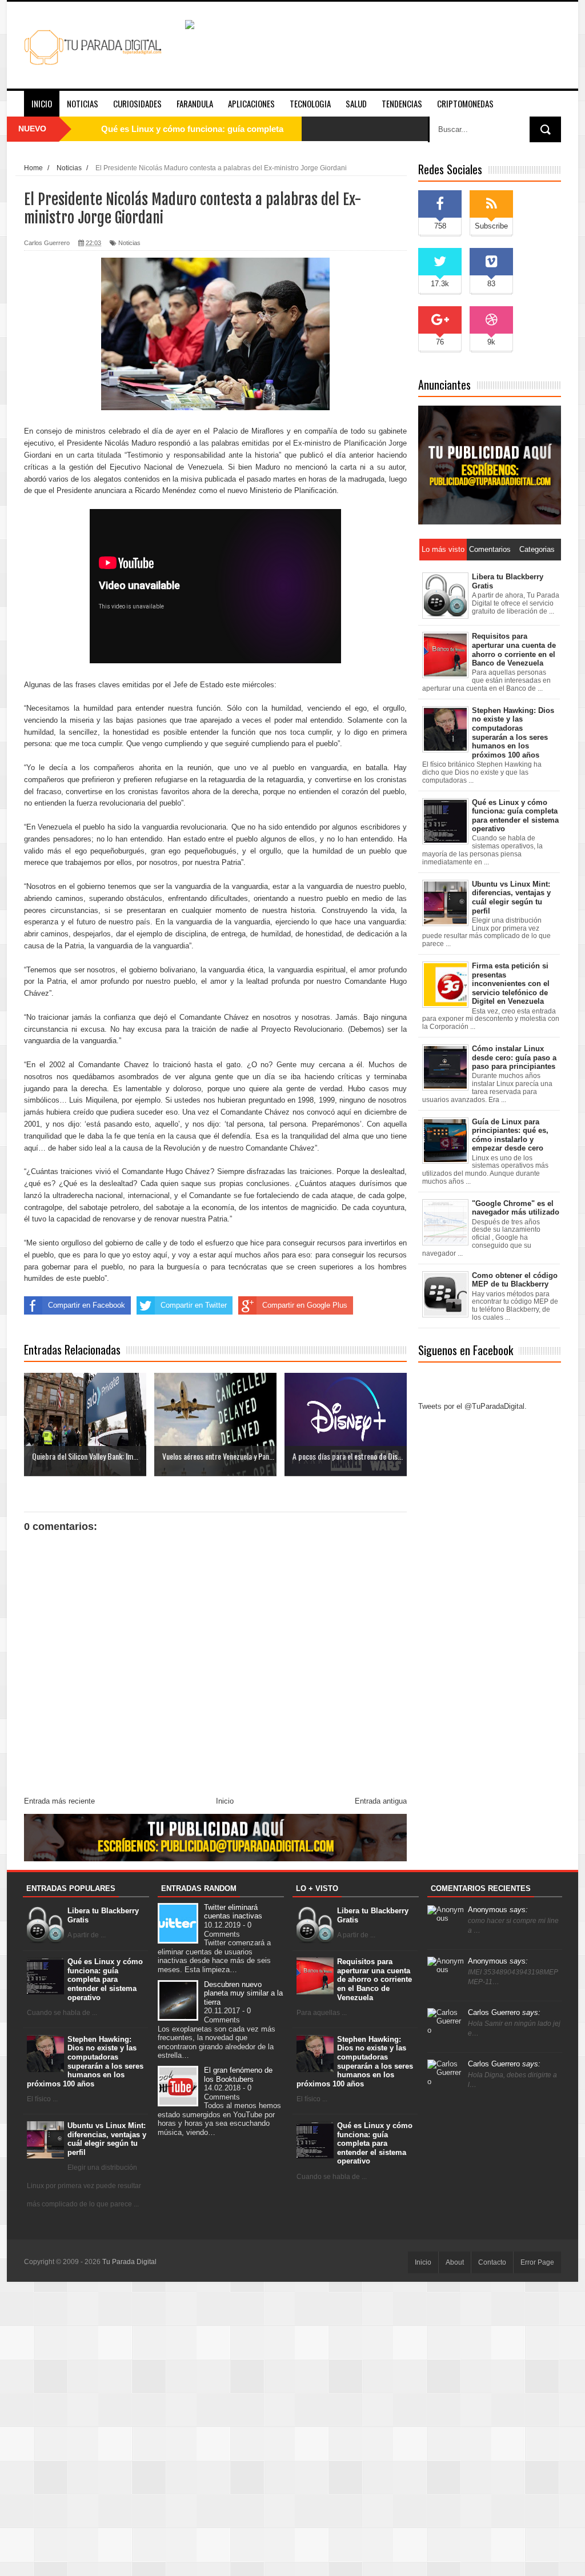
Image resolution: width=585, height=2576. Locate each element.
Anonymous (498, 1910)
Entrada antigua (381, 1801)
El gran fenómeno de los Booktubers (238, 2075)
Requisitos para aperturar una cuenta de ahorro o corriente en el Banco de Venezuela (374, 1979)
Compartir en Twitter (194, 1305)
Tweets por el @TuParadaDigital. (472, 1406)
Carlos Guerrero (504, 2012)
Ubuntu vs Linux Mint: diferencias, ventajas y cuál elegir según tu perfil (107, 2139)
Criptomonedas (465, 103)
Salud (356, 103)
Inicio (42, 103)
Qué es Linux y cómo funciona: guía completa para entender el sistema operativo (105, 1979)
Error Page (537, 2262)
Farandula (195, 103)
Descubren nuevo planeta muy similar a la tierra (243, 1993)
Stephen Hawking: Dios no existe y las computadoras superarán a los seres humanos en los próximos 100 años (85, 2062)
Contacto (492, 2262)
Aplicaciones (251, 103)
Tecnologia (310, 103)
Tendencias (402, 103)
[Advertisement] (292, 2428)
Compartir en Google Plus (305, 1305)
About (455, 2262)
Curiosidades (137, 103)
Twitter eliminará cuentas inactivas (233, 1912)
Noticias (83, 103)
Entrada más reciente (59, 1801)
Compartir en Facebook (87, 1305)
